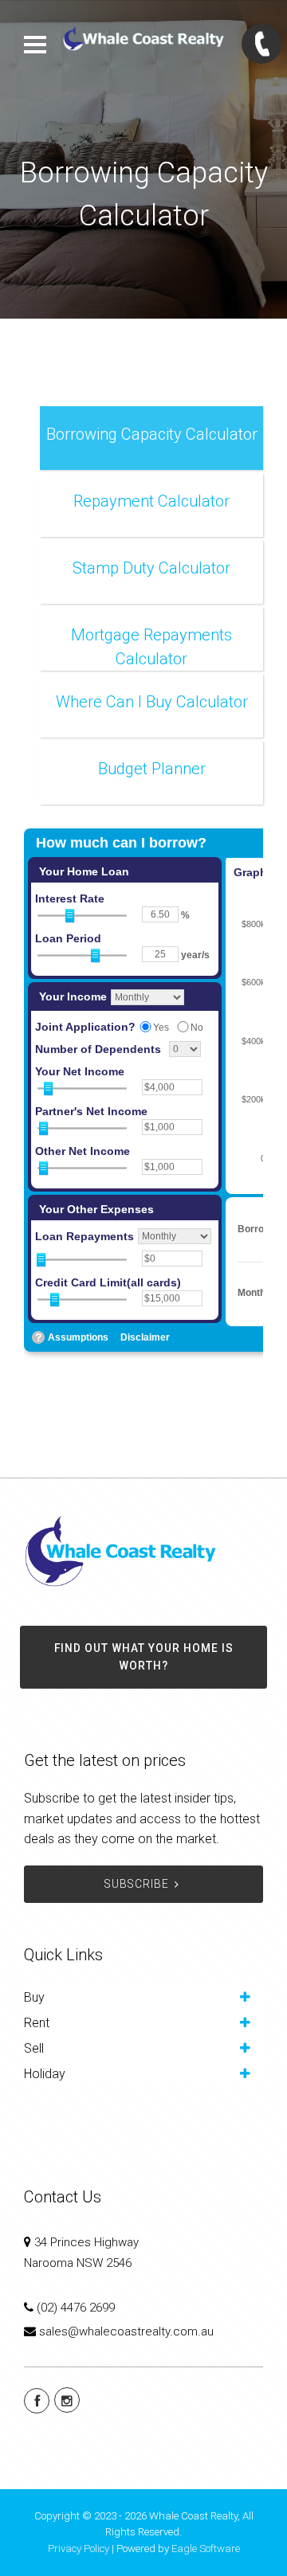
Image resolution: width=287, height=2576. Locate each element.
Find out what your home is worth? (144, 1657)
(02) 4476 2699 (76, 2308)
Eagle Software (206, 2549)
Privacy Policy (79, 2549)
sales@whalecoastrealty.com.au (126, 2331)
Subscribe (137, 1884)
